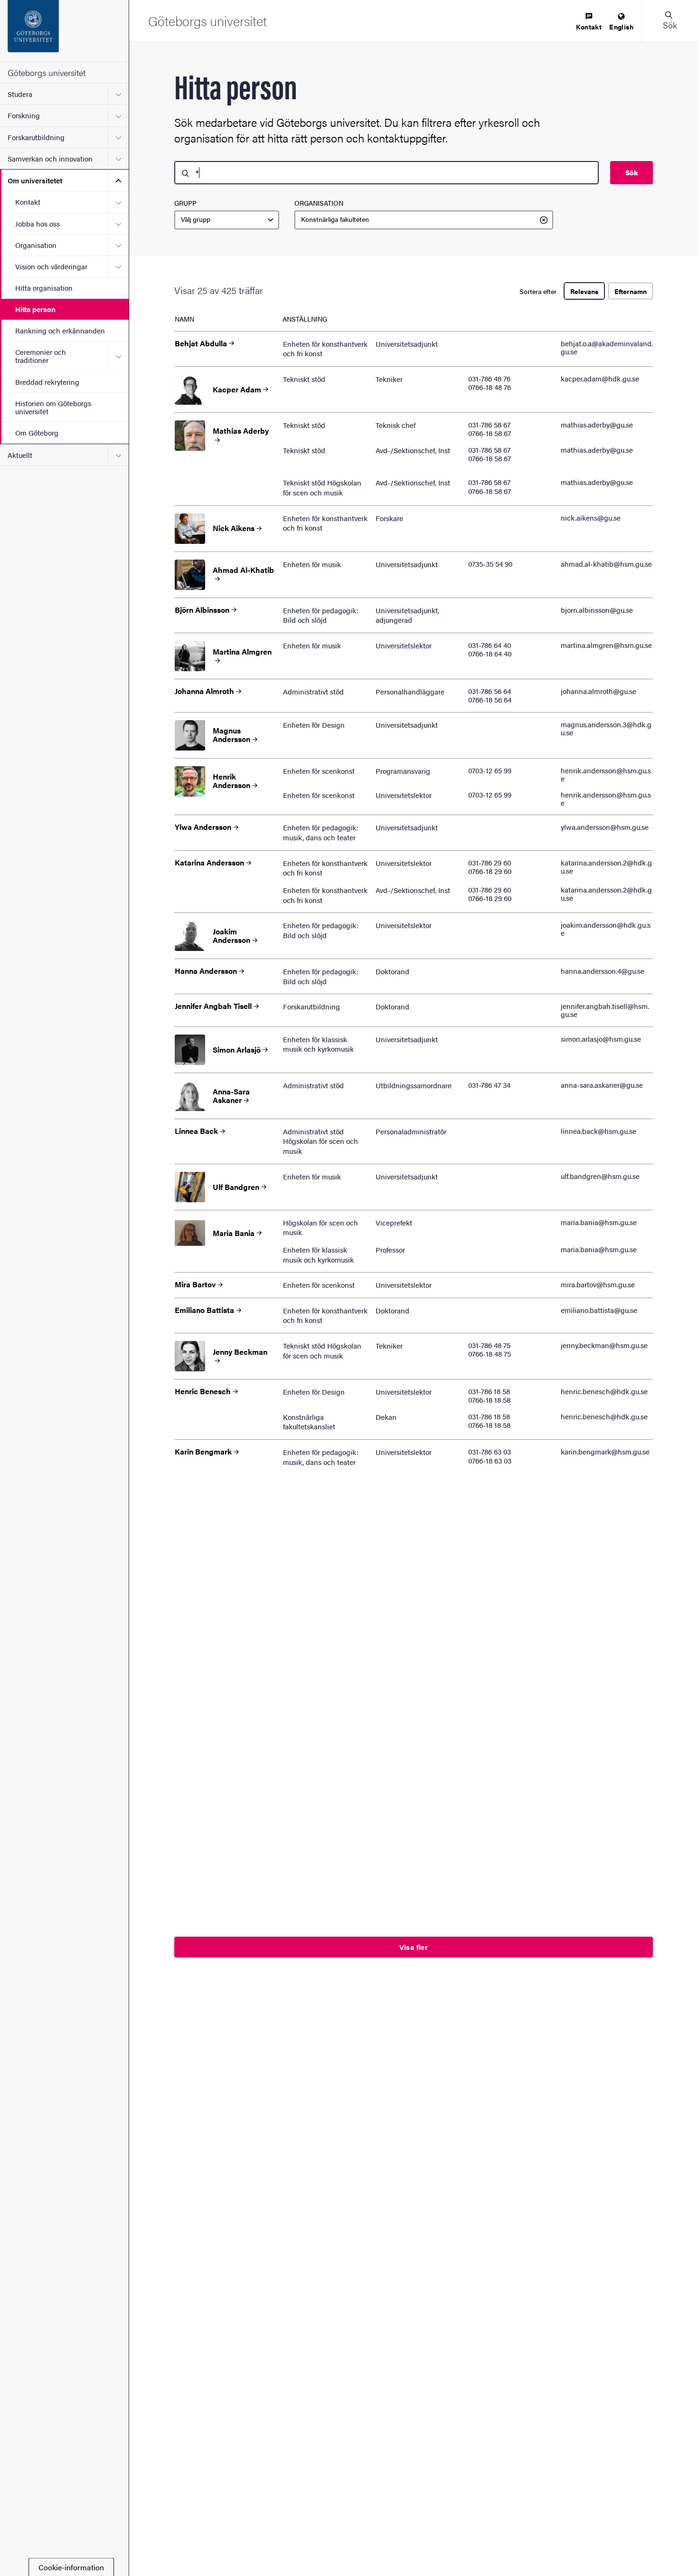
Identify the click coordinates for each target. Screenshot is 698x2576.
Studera (20, 94)
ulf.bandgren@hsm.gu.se (600, 1176)
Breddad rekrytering (47, 382)
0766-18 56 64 (490, 699)
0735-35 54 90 (490, 564)
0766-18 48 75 (490, 1354)
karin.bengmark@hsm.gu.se (605, 1451)
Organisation (36, 245)
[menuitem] (589, 22)
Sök (632, 172)
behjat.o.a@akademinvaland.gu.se (607, 347)
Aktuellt (20, 455)
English (621, 27)
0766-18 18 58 (489, 1400)
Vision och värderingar (51, 266)
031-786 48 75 (489, 1345)
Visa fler (414, 1947)
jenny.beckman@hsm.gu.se (604, 1345)
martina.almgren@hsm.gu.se (606, 645)
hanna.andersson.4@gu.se (603, 971)
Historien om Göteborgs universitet (53, 407)
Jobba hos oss (38, 223)
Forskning (24, 115)
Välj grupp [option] (196, 219)
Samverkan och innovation (50, 158)
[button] (670, 21)
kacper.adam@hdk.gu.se (600, 378)
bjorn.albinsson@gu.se (597, 610)
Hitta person (35, 309)
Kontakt (28, 202)
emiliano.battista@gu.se (599, 1310)
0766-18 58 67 (490, 433)
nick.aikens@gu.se (591, 518)
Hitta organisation (44, 288)
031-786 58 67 (489, 424)
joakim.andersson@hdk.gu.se (606, 929)
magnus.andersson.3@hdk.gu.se (606, 728)
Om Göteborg (37, 433)
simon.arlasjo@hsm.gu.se (601, 1039)
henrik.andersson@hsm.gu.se (606, 774)
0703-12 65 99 (490, 770)
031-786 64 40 (490, 645)
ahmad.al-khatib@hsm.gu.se (606, 564)
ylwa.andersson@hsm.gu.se (605, 827)
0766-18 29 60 (490, 871)
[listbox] (227, 220)
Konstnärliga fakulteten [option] (335, 219)
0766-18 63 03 (490, 1460)
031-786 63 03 (490, 1451)
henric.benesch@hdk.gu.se (604, 1391)
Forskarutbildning (36, 137)
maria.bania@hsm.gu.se (599, 1222)
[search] (387, 173)
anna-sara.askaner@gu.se (602, 1085)
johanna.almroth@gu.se (599, 691)
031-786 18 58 (489, 1391)
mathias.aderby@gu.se (597, 424)
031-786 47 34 (489, 1085)
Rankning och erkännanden (60, 330)
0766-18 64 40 (490, 653)
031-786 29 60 (490, 862)
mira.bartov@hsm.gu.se (598, 1284)
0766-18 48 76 (490, 387)
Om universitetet (35, 180)
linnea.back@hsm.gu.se (599, 1131)
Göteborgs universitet (47, 72)
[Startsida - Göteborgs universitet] (64, 31)
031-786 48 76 (489, 378)
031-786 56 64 (490, 691)
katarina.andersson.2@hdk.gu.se (606, 866)
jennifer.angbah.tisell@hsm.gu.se (605, 1010)
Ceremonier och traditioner (41, 356)
